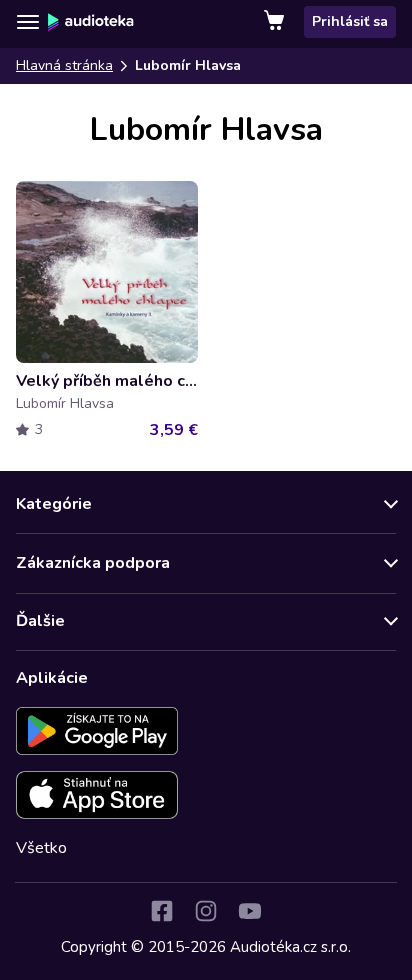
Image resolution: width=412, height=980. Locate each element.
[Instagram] (206, 911)
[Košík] (276, 22)
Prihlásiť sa (350, 21)
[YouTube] (250, 911)
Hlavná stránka (64, 65)
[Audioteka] (91, 22)
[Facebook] (162, 911)
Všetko (41, 848)
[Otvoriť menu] (28, 22)
